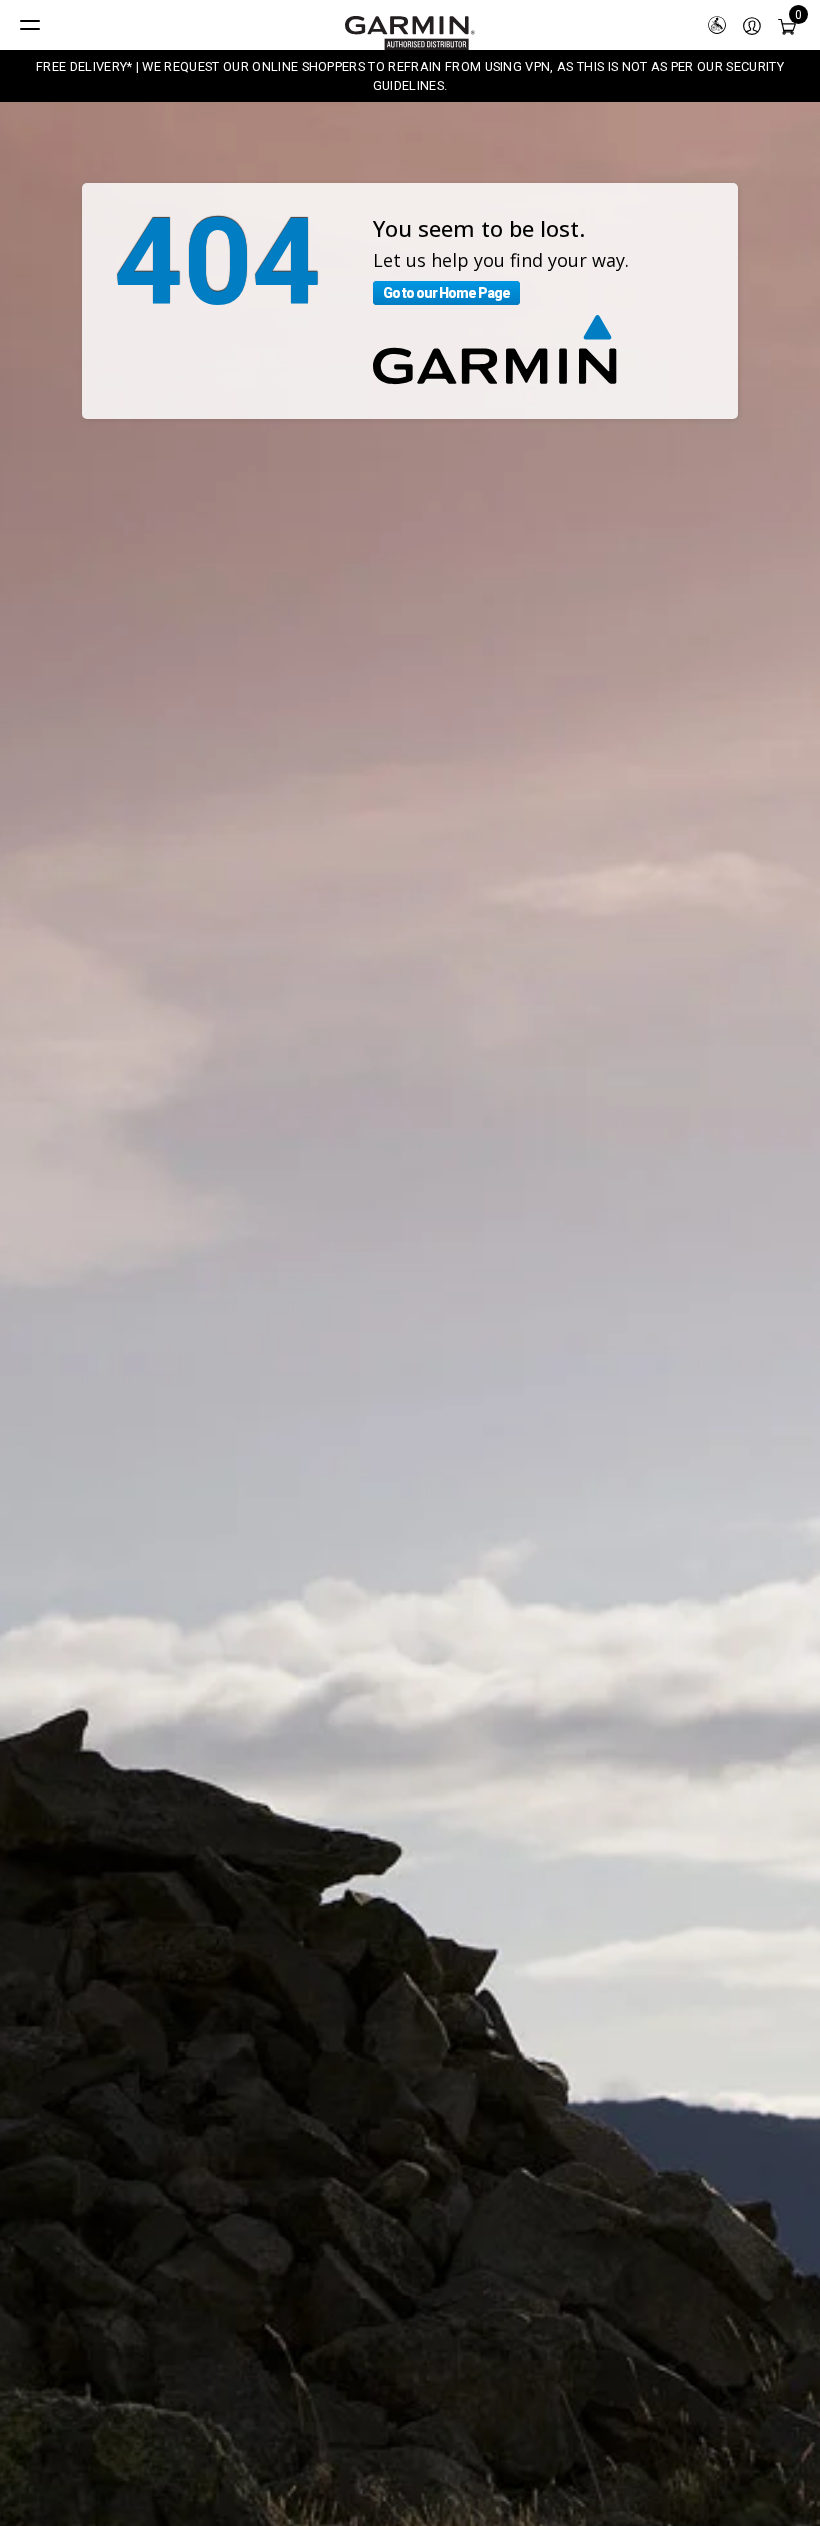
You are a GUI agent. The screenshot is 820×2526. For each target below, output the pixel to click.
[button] (752, 25)
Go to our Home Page (446, 293)
